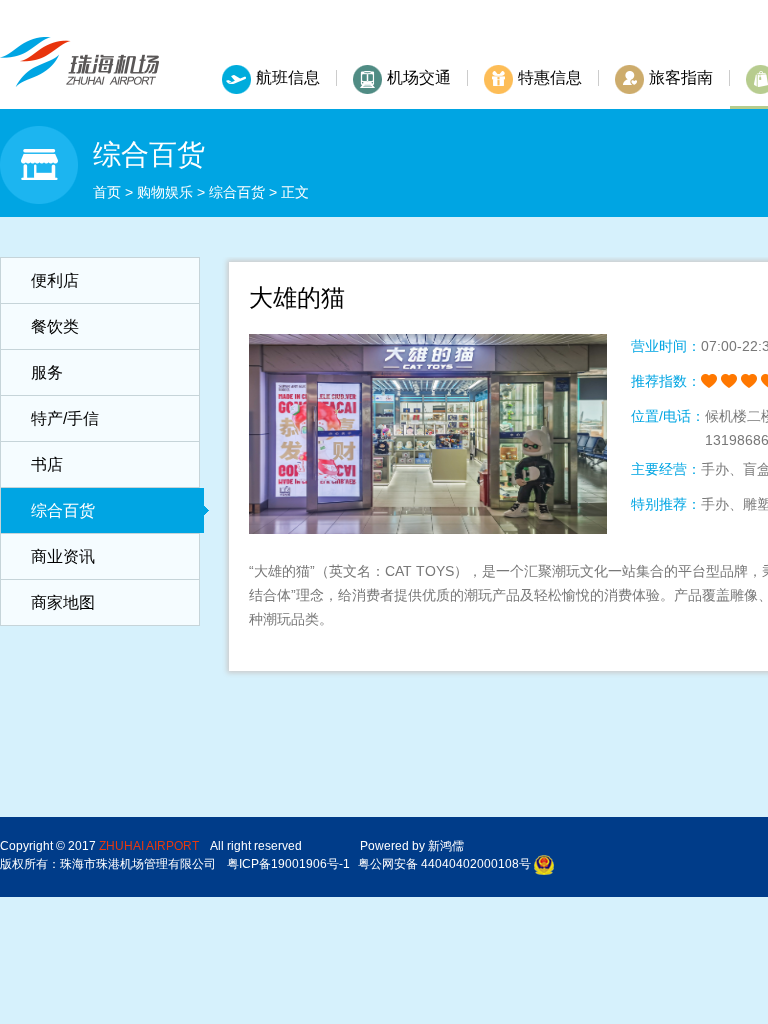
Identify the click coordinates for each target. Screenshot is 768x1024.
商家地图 (63, 602)
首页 (107, 192)
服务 (47, 372)
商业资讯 (63, 556)
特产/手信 (65, 418)
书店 (47, 464)
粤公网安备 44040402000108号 (444, 864)
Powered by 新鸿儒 (412, 846)
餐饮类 (55, 326)
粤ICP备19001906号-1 (288, 864)
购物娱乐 (165, 192)
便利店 (55, 280)
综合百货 (237, 192)
